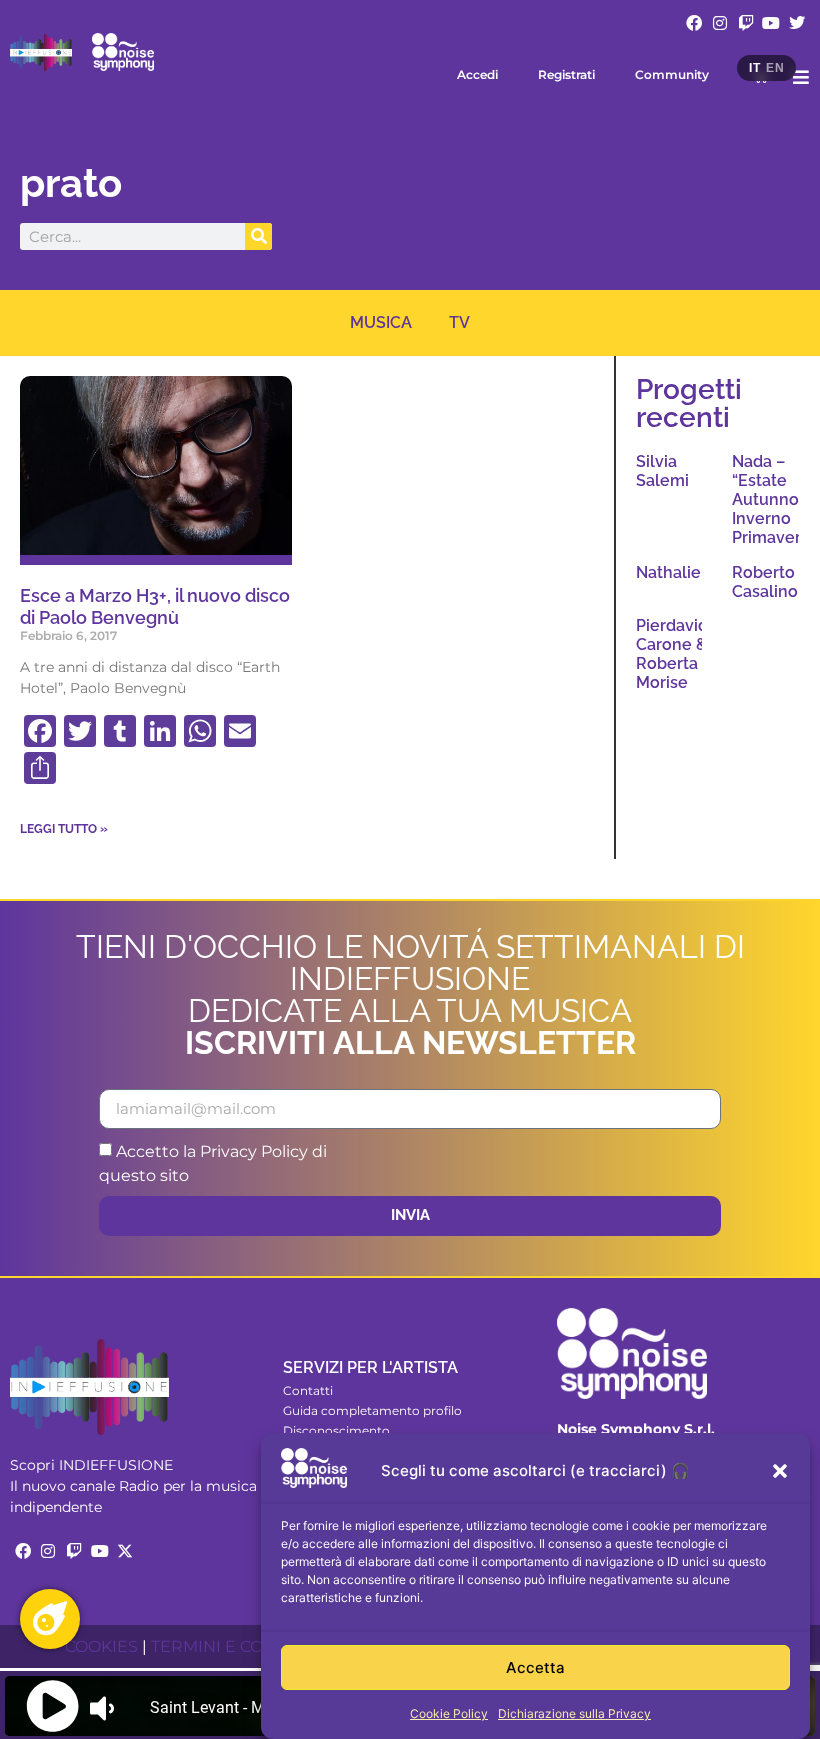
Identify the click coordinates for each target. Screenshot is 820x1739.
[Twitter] (797, 23)
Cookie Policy (449, 1713)
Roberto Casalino (765, 582)
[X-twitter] (125, 1551)
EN (775, 68)
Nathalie (668, 572)
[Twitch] (746, 23)
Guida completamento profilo (372, 1410)
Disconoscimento (336, 1430)
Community (672, 74)
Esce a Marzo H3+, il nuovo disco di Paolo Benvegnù (155, 606)
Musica (381, 322)
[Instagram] (720, 23)
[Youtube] (771, 23)
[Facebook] (695, 23)
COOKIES (101, 1646)
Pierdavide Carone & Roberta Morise (677, 654)
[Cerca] (258, 236)
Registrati (566, 74)
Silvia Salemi (662, 471)
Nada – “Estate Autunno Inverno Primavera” (774, 500)
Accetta (535, 1667)
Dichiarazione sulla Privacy (574, 1713)
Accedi (477, 74)
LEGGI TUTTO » (64, 829)
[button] (780, 1471)
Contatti (308, 1390)
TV (459, 322)
